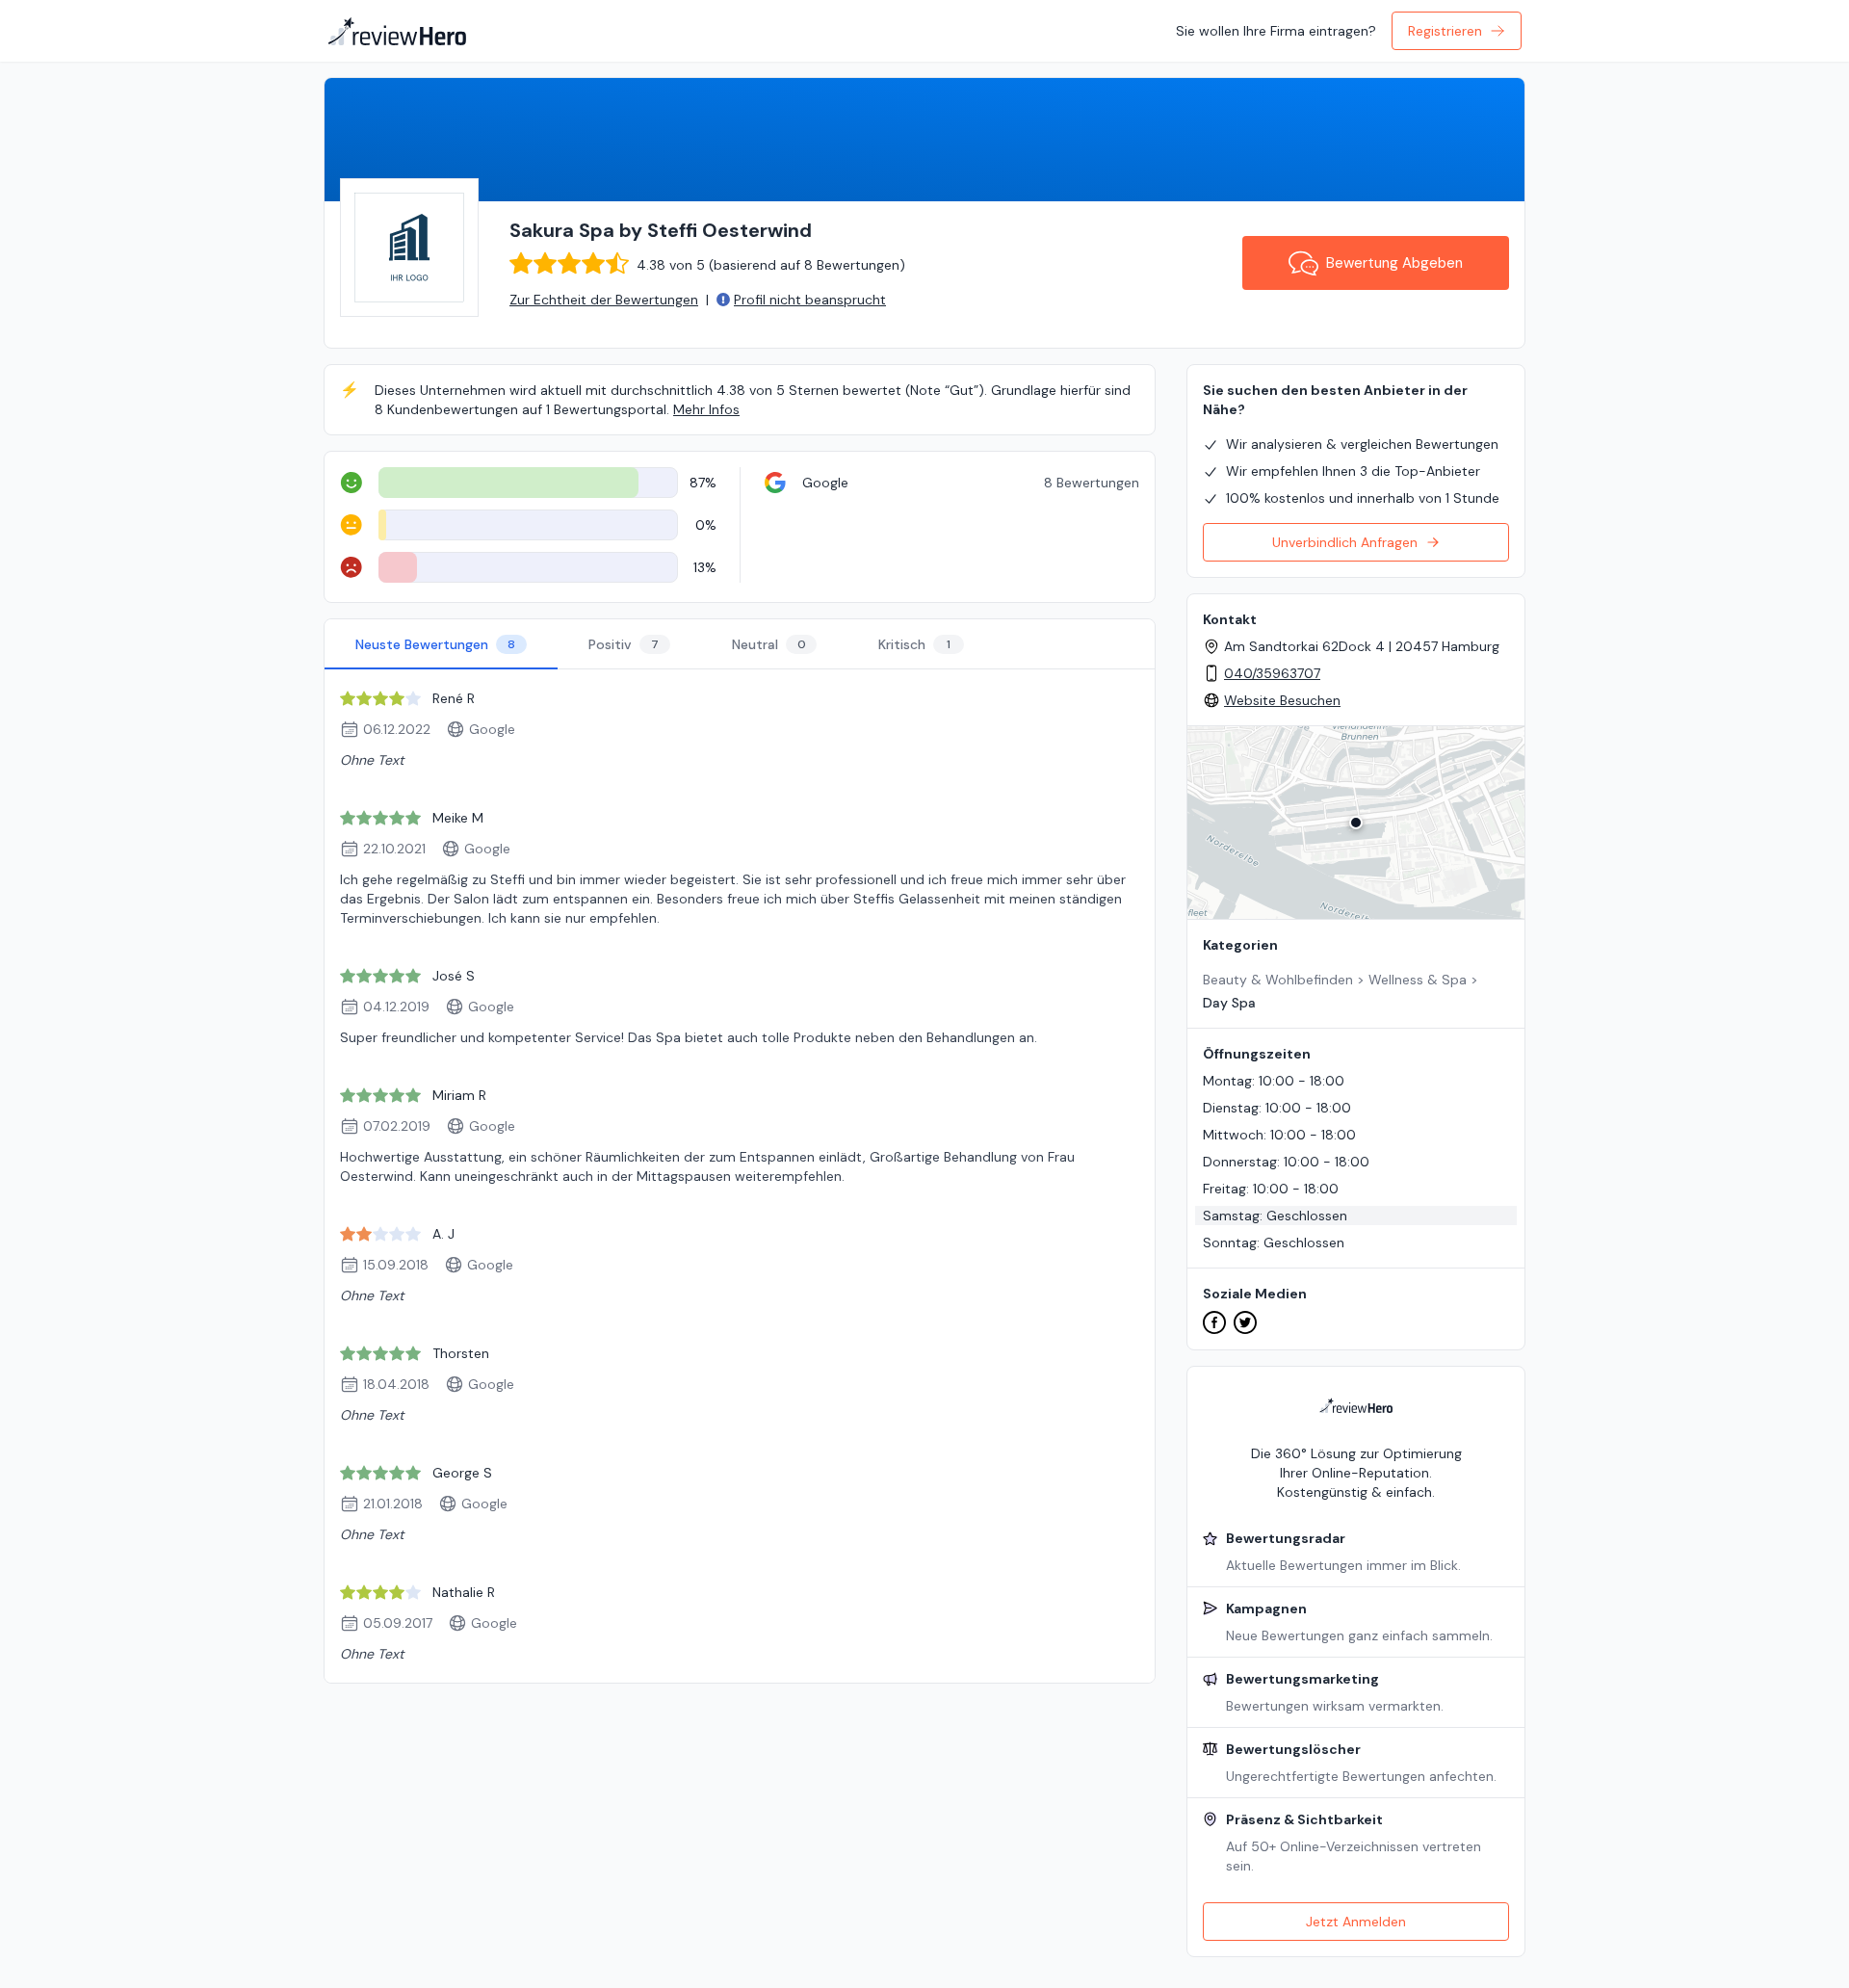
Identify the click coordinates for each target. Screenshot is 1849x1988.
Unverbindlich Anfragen (1345, 542)
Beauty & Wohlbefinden (1278, 980)
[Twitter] (1245, 1322)
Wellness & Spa (1418, 980)
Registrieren (1445, 31)
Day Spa (1229, 1003)
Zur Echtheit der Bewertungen (604, 300)
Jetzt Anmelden (1356, 1922)
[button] (1356, 823)
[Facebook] (1214, 1322)
